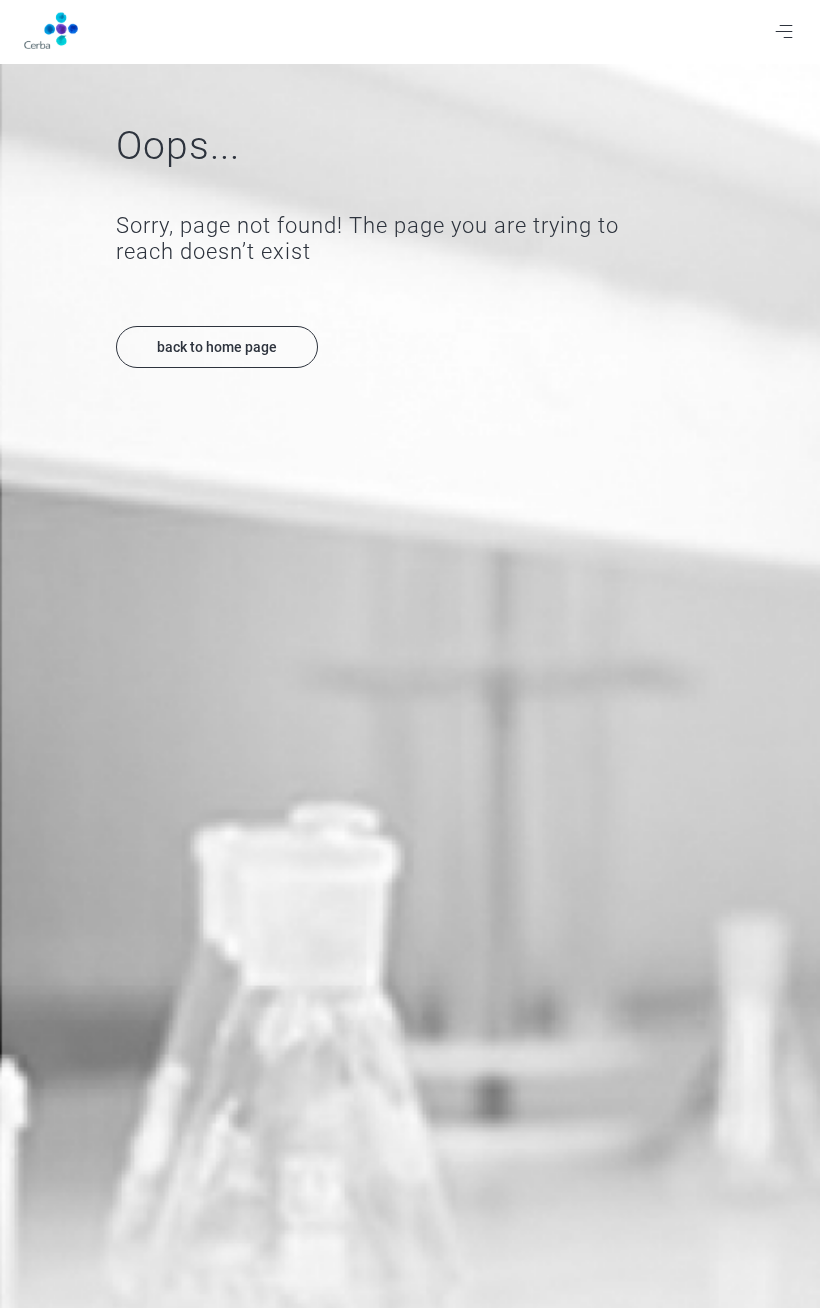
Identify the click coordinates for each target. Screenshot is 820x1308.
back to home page (217, 347)
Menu (784, 32)
